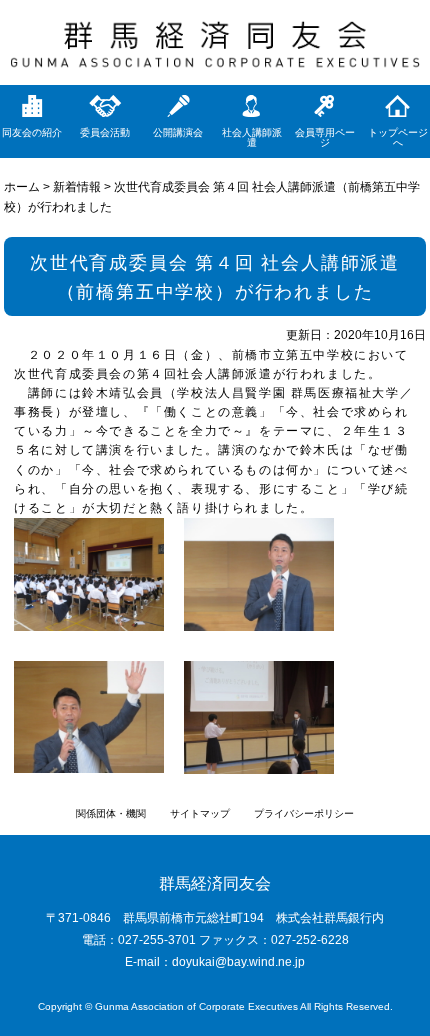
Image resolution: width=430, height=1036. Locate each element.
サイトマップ (200, 813)
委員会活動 (105, 132)
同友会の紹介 (32, 132)
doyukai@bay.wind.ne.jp (238, 962)
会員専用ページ (325, 137)
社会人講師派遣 (252, 137)
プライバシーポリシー (304, 813)
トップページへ (398, 137)
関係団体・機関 (111, 813)
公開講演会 (178, 132)
